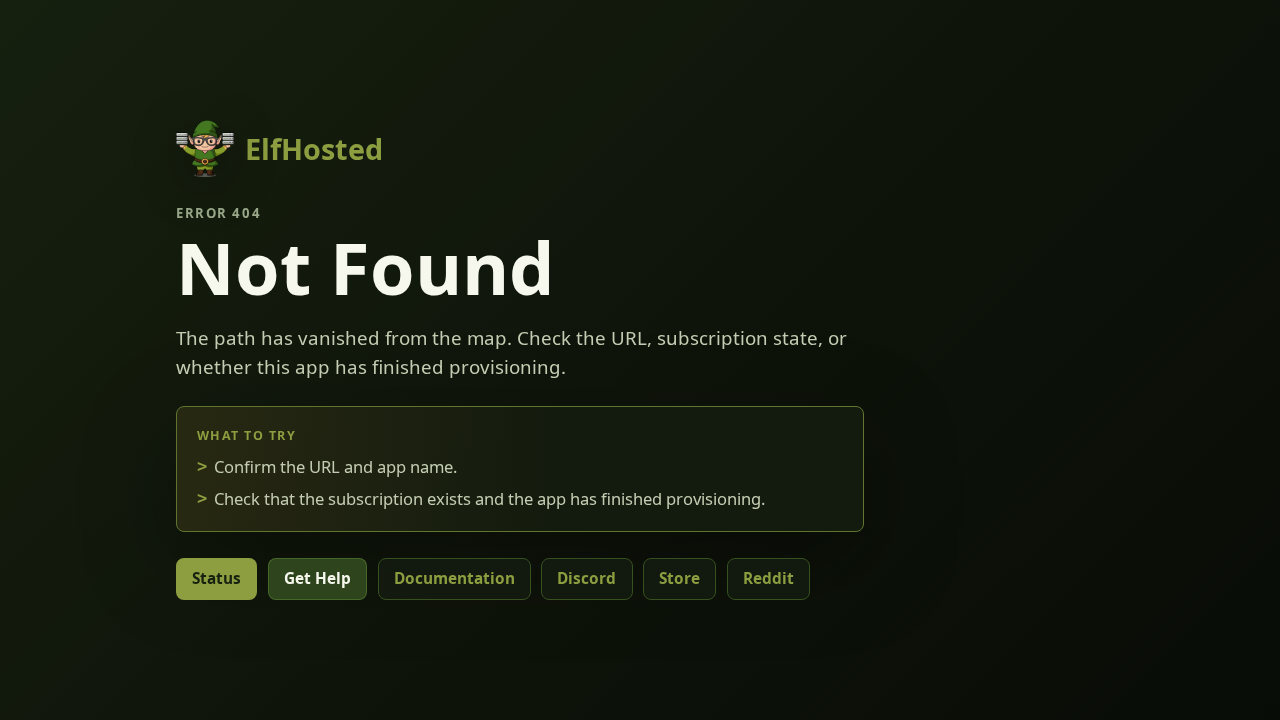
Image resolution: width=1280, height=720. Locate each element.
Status (216, 578)
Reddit (768, 578)
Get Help (317, 578)
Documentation (454, 578)
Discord (586, 578)
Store (679, 578)
